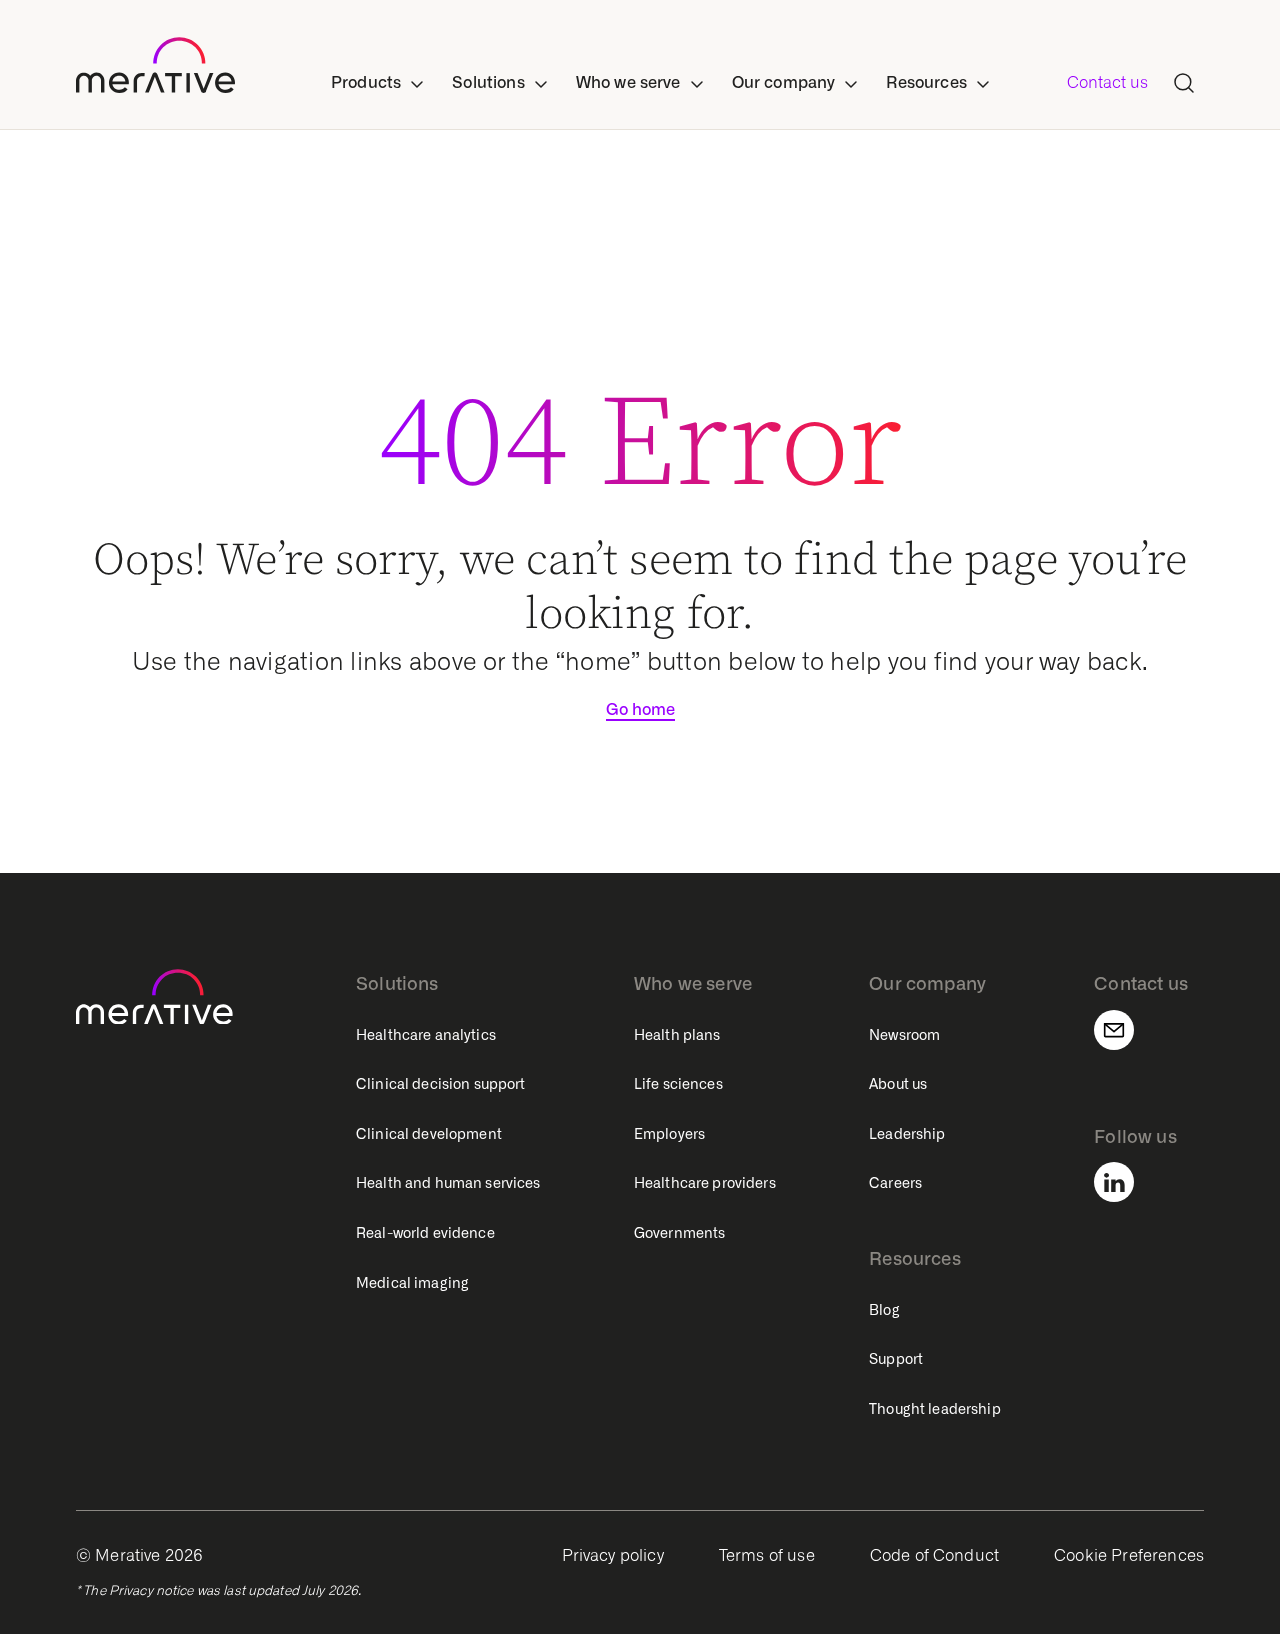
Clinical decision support (441, 1084)
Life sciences (678, 1084)
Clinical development (429, 1134)
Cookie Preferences (1129, 1555)
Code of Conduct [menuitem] (934, 1555)
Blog (884, 1310)
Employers (669, 1134)
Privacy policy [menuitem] (613, 1555)
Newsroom (904, 1035)
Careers (895, 1183)
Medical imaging (412, 1283)
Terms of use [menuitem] (767, 1555)
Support (896, 1359)
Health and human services (448, 1183)
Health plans (677, 1035)
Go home (640, 709)
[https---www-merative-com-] (155, 69)
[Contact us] (1126, 1030)
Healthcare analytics (426, 1035)
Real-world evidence (425, 1233)
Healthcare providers (705, 1183)
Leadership (907, 1134)
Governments (680, 1233)
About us (898, 1084)
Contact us (1107, 82)
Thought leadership (935, 1409)
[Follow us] (1126, 1182)
